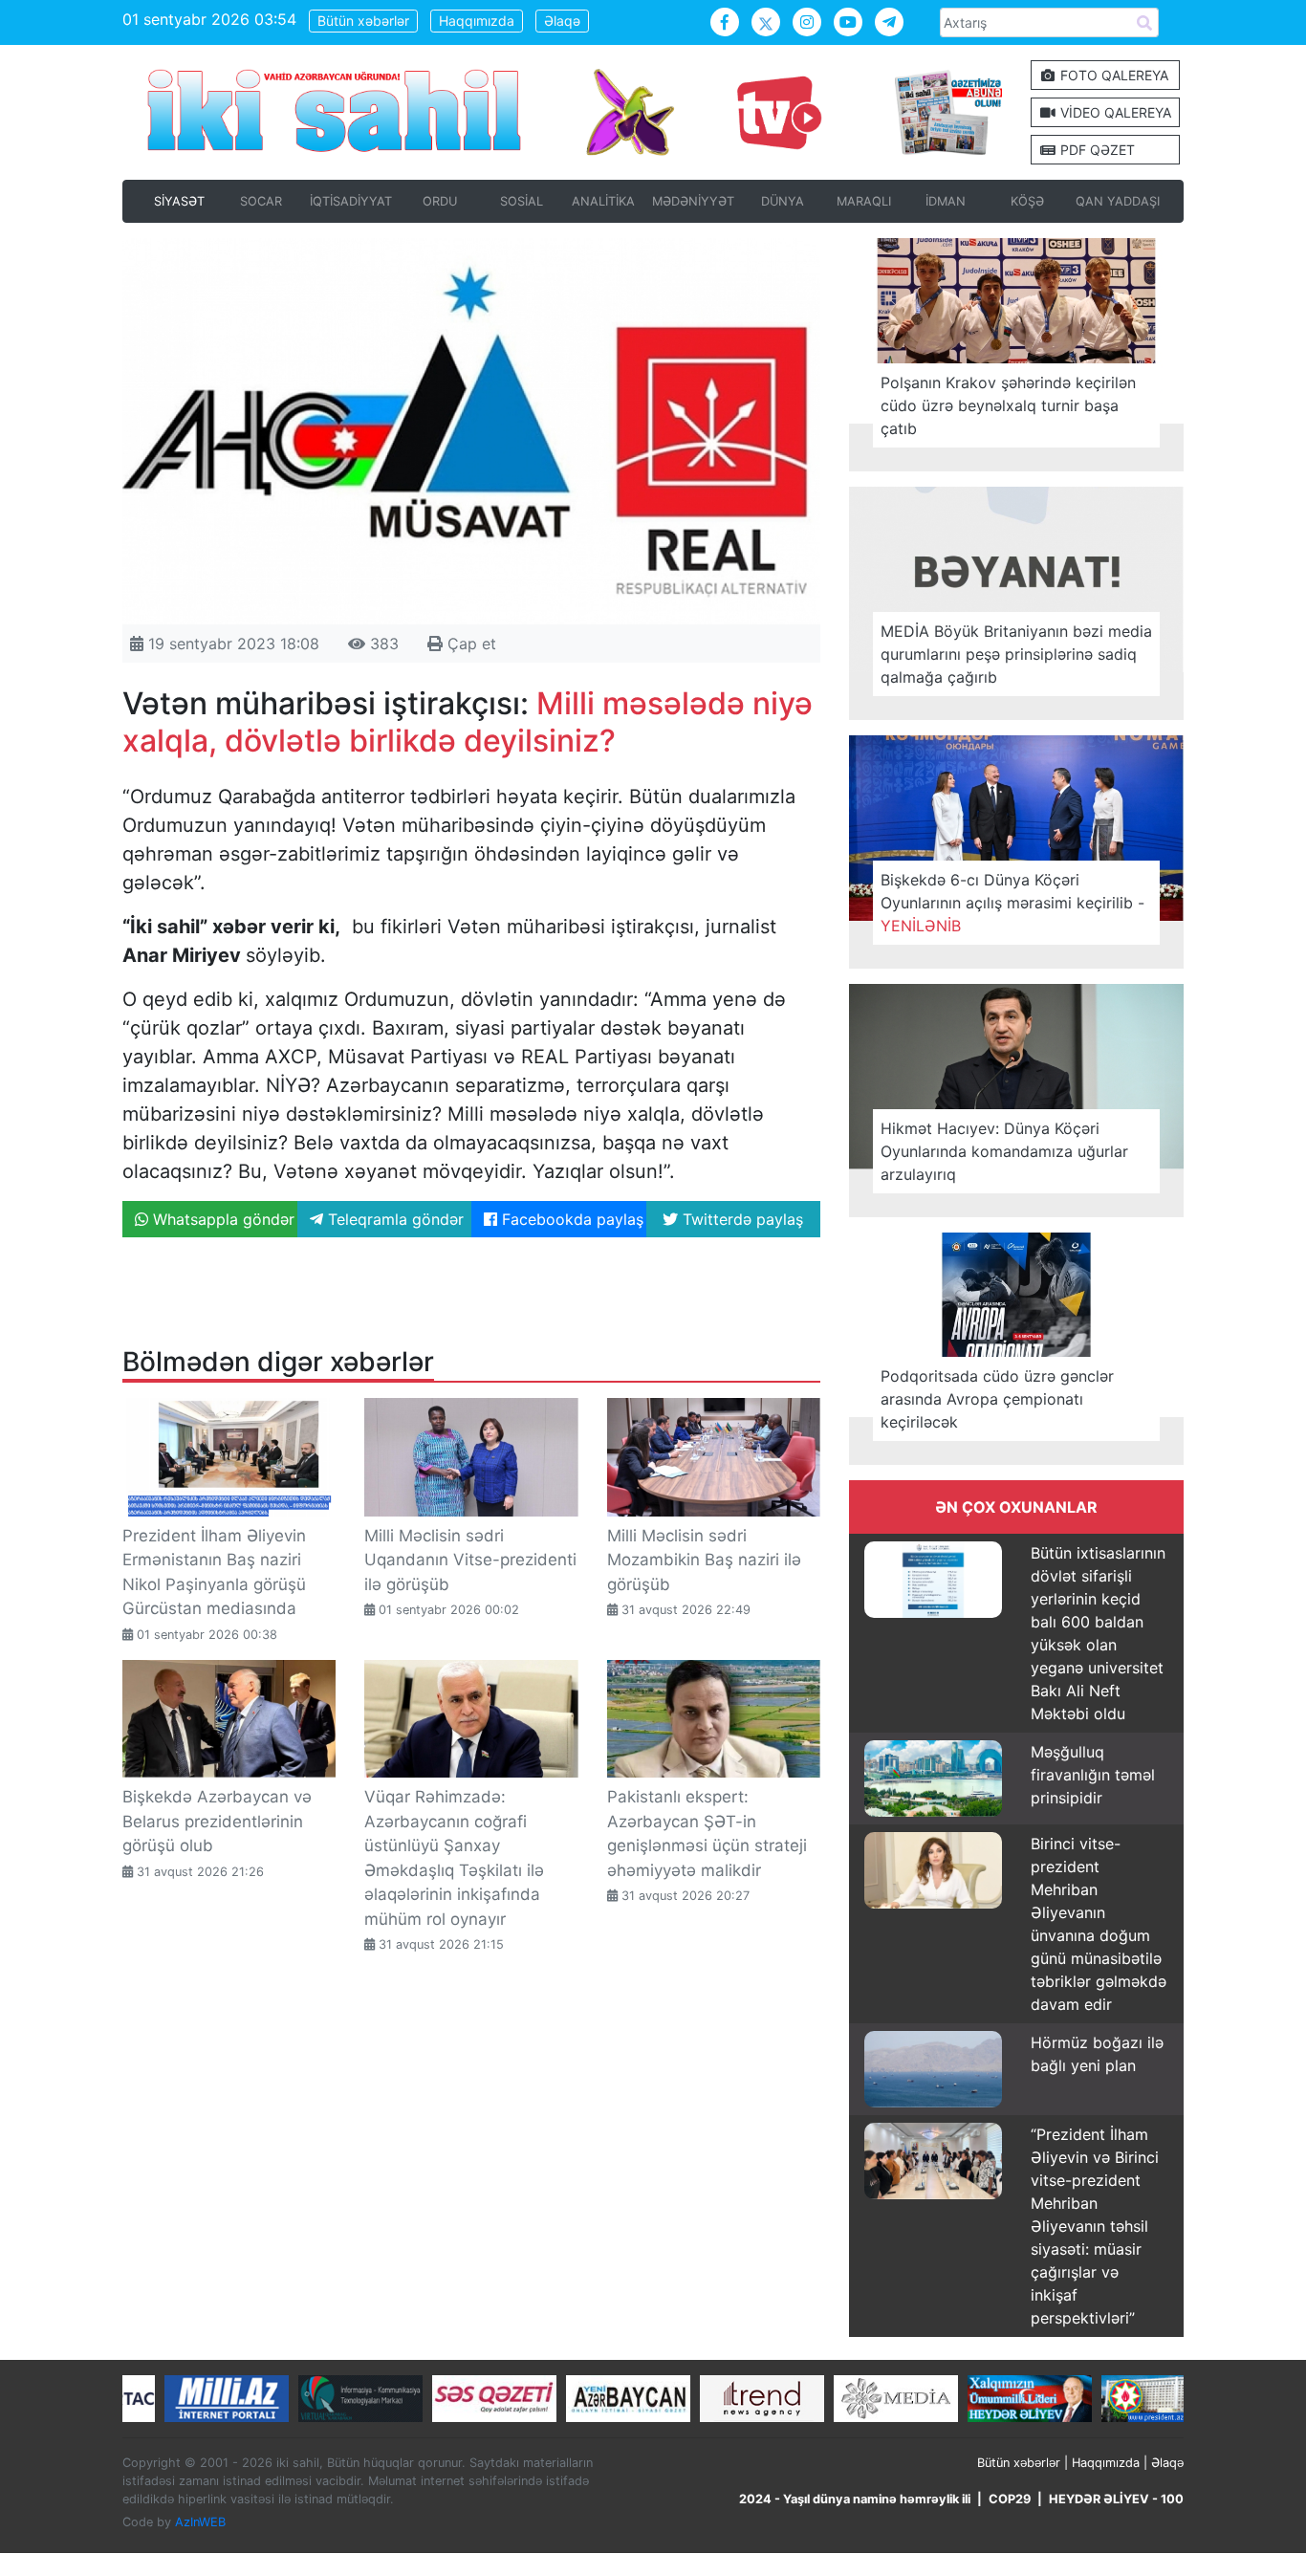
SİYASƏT (179, 201)
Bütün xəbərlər (363, 21)
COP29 (1010, 2499)
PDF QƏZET (1096, 150)
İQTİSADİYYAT (351, 201)
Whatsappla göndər (221, 1219)
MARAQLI (864, 201)
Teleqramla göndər (393, 1219)
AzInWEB (200, 2522)
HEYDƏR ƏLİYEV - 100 (1116, 2499)
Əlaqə (562, 21)
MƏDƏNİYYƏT (693, 201)
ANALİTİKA (603, 201)
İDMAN (946, 201)
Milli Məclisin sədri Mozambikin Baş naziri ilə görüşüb (704, 1560)
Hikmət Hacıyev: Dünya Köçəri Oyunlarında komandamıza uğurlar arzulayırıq (1004, 1151)
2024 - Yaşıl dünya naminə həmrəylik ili (855, 2499)
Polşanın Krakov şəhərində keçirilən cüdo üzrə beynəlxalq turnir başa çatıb (1008, 405)
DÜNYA (783, 201)
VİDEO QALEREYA (1114, 112)
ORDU (440, 201)
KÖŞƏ (1027, 201)
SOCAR (261, 201)
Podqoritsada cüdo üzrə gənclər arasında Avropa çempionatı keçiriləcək (997, 1399)
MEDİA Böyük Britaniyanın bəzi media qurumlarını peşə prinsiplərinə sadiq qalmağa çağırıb (1016, 654)
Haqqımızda (477, 21)
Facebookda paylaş (570, 1219)
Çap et (469, 644)
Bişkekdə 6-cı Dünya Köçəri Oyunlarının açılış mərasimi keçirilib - (1012, 903)
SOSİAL (522, 201)
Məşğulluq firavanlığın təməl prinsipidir (1093, 1775)
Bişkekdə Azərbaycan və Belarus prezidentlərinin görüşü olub (217, 1821)
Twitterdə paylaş (740, 1219)
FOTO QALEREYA (1112, 75)
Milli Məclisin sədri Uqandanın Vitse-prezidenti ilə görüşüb (470, 1560)
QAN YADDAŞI (1118, 201)
